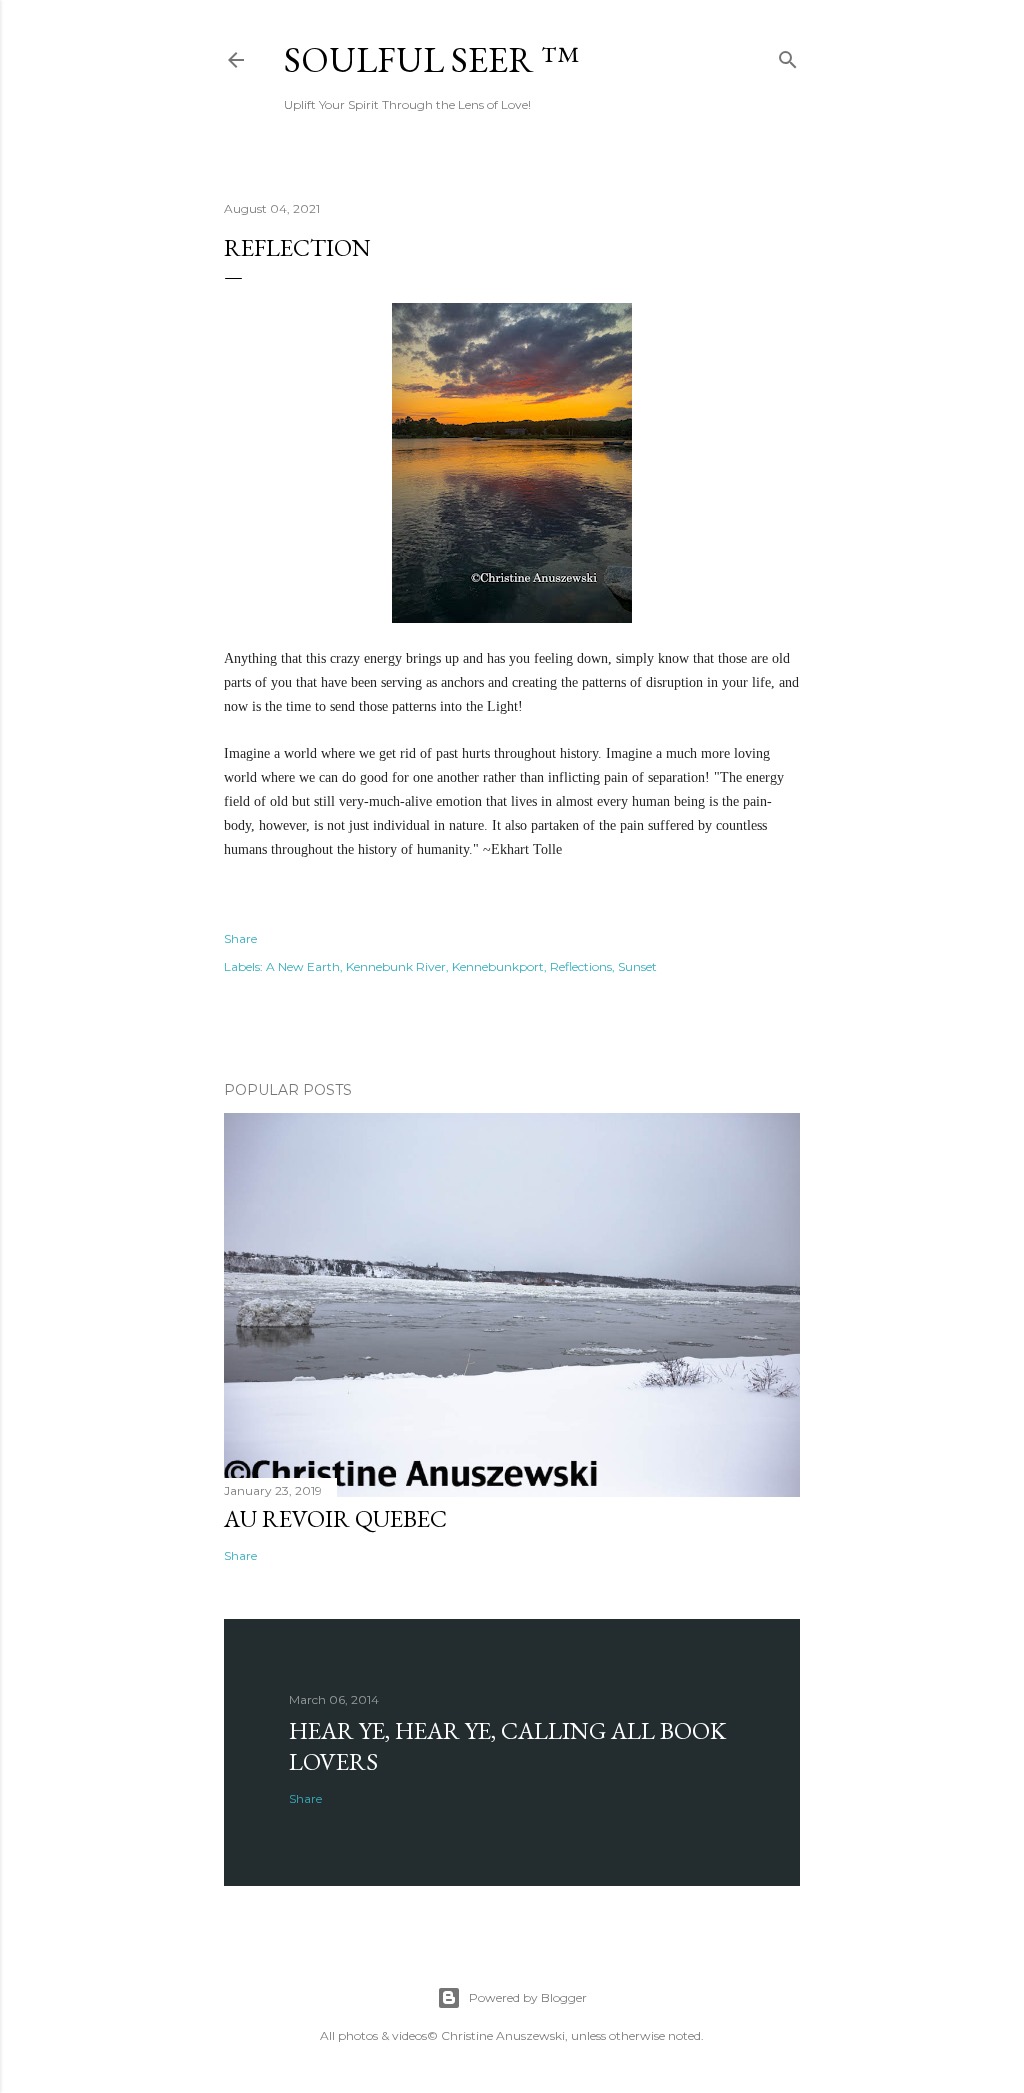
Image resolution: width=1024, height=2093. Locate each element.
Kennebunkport (498, 966)
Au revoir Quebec (335, 1518)
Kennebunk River (396, 966)
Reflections (581, 966)
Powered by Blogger (528, 1997)
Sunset (637, 966)
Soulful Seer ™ (431, 59)
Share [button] (240, 938)
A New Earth (303, 966)
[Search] (788, 55)
